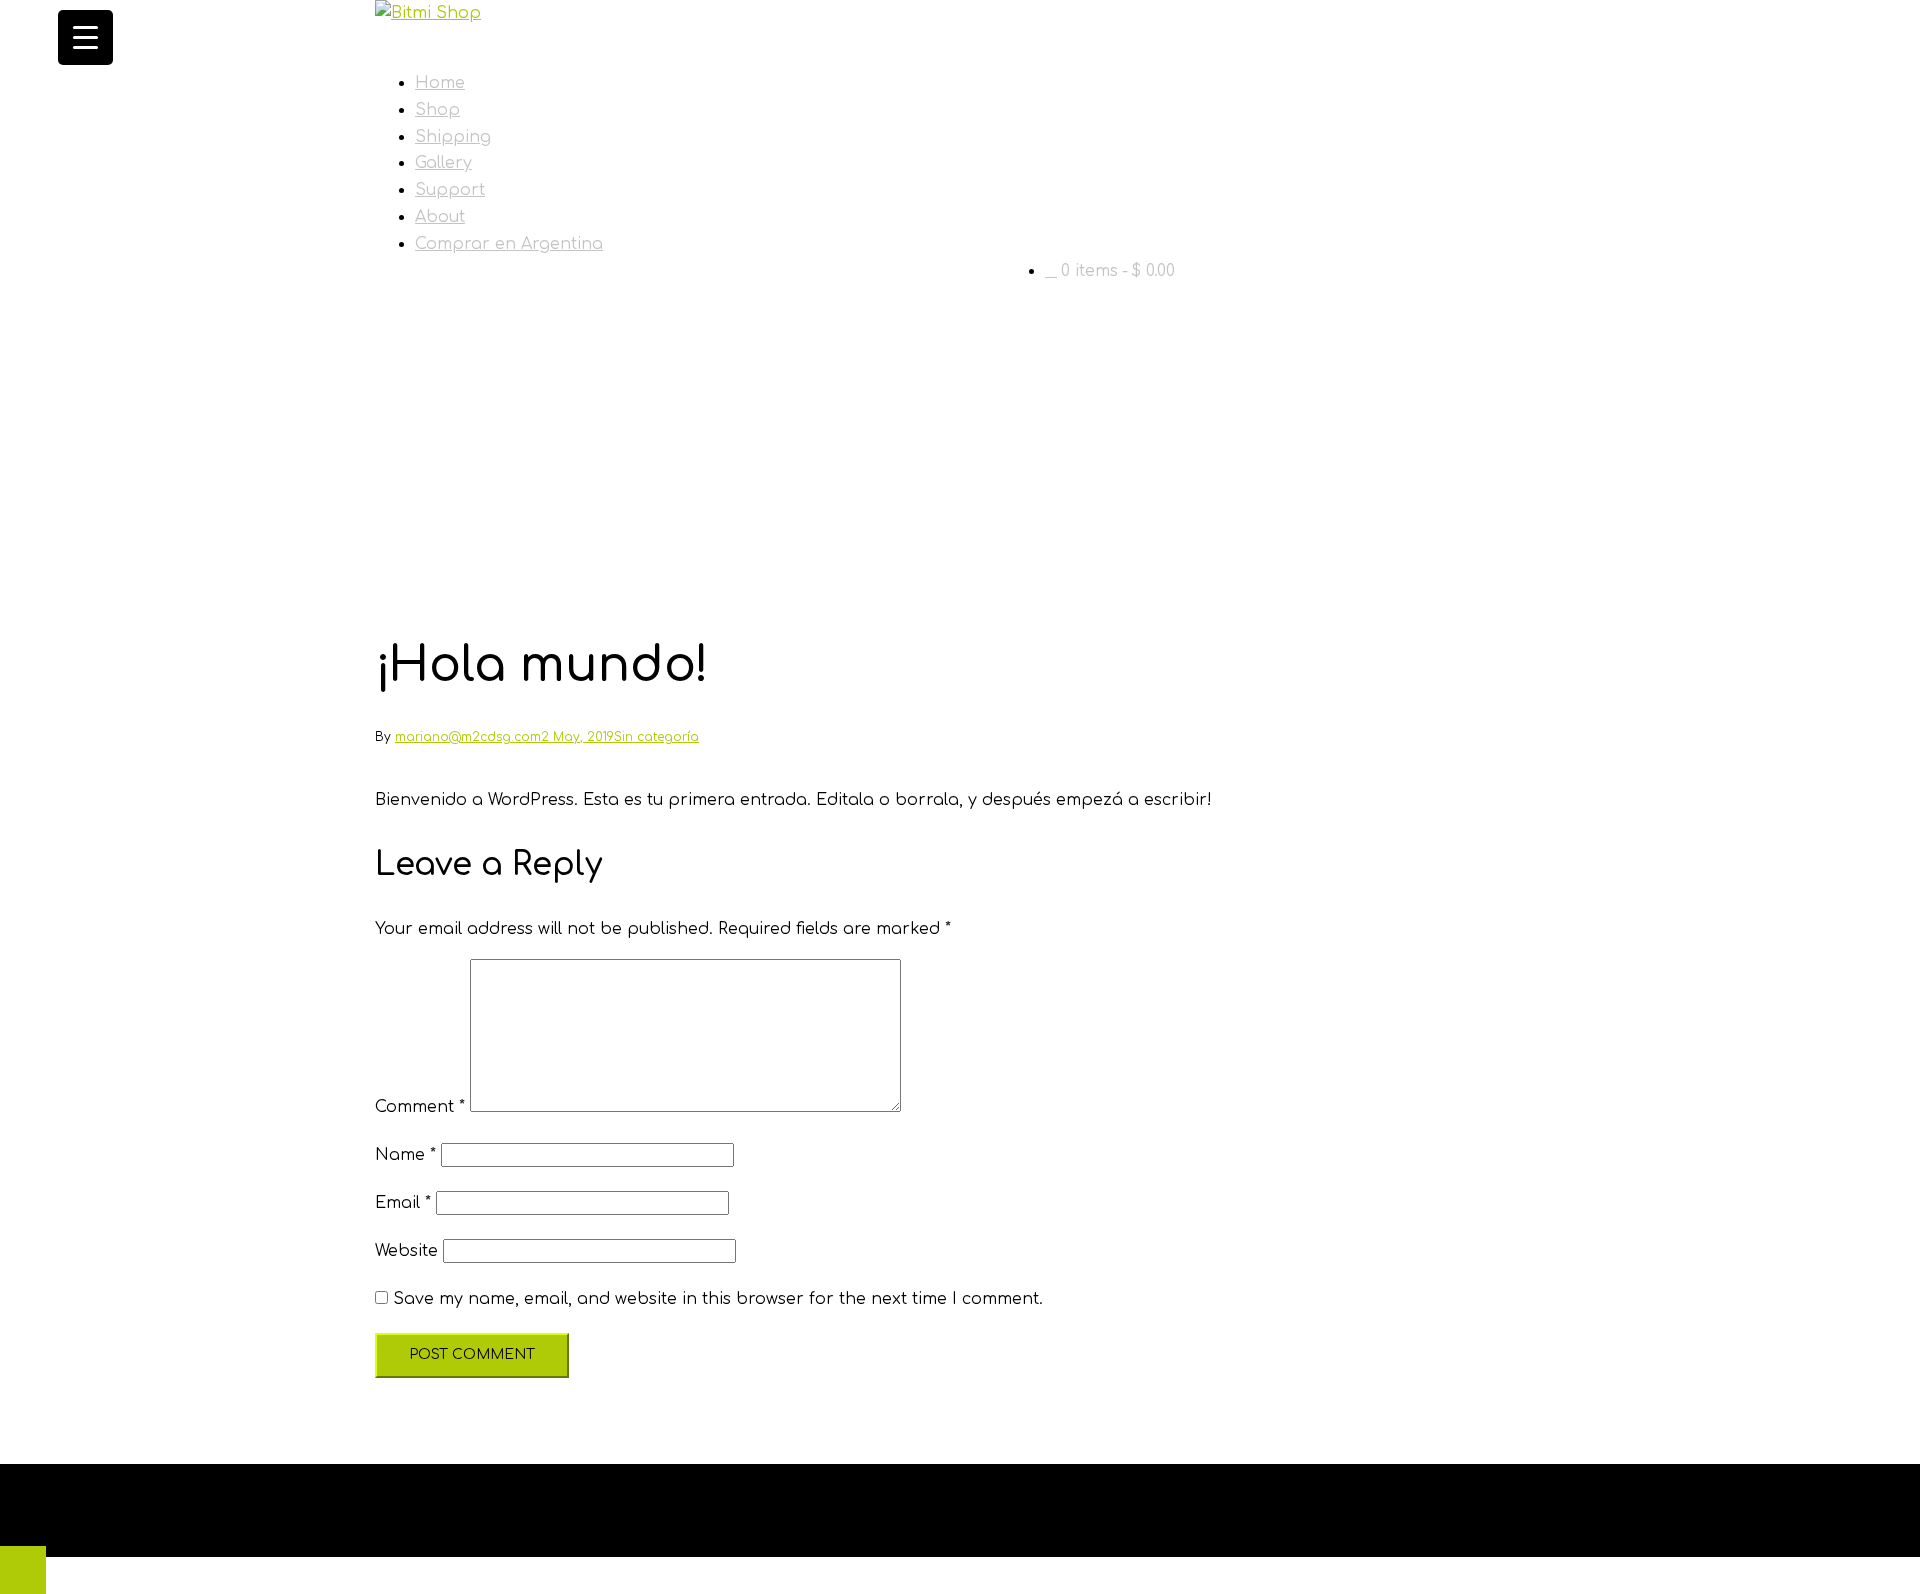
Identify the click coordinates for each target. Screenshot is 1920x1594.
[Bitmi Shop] (428, 13)
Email (403, 1203)
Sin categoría (656, 737)
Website (406, 1251)
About (440, 217)
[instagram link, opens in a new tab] (383, 1523)
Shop (437, 110)
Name (405, 1155)
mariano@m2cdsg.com (468, 737)
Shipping (453, 137)
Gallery (443, 163)
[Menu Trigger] (85, 37)
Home (440, 83)
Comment (420, 1107)
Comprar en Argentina (509, 244)
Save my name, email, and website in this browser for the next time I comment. (718, 1299)
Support (450, 190)
